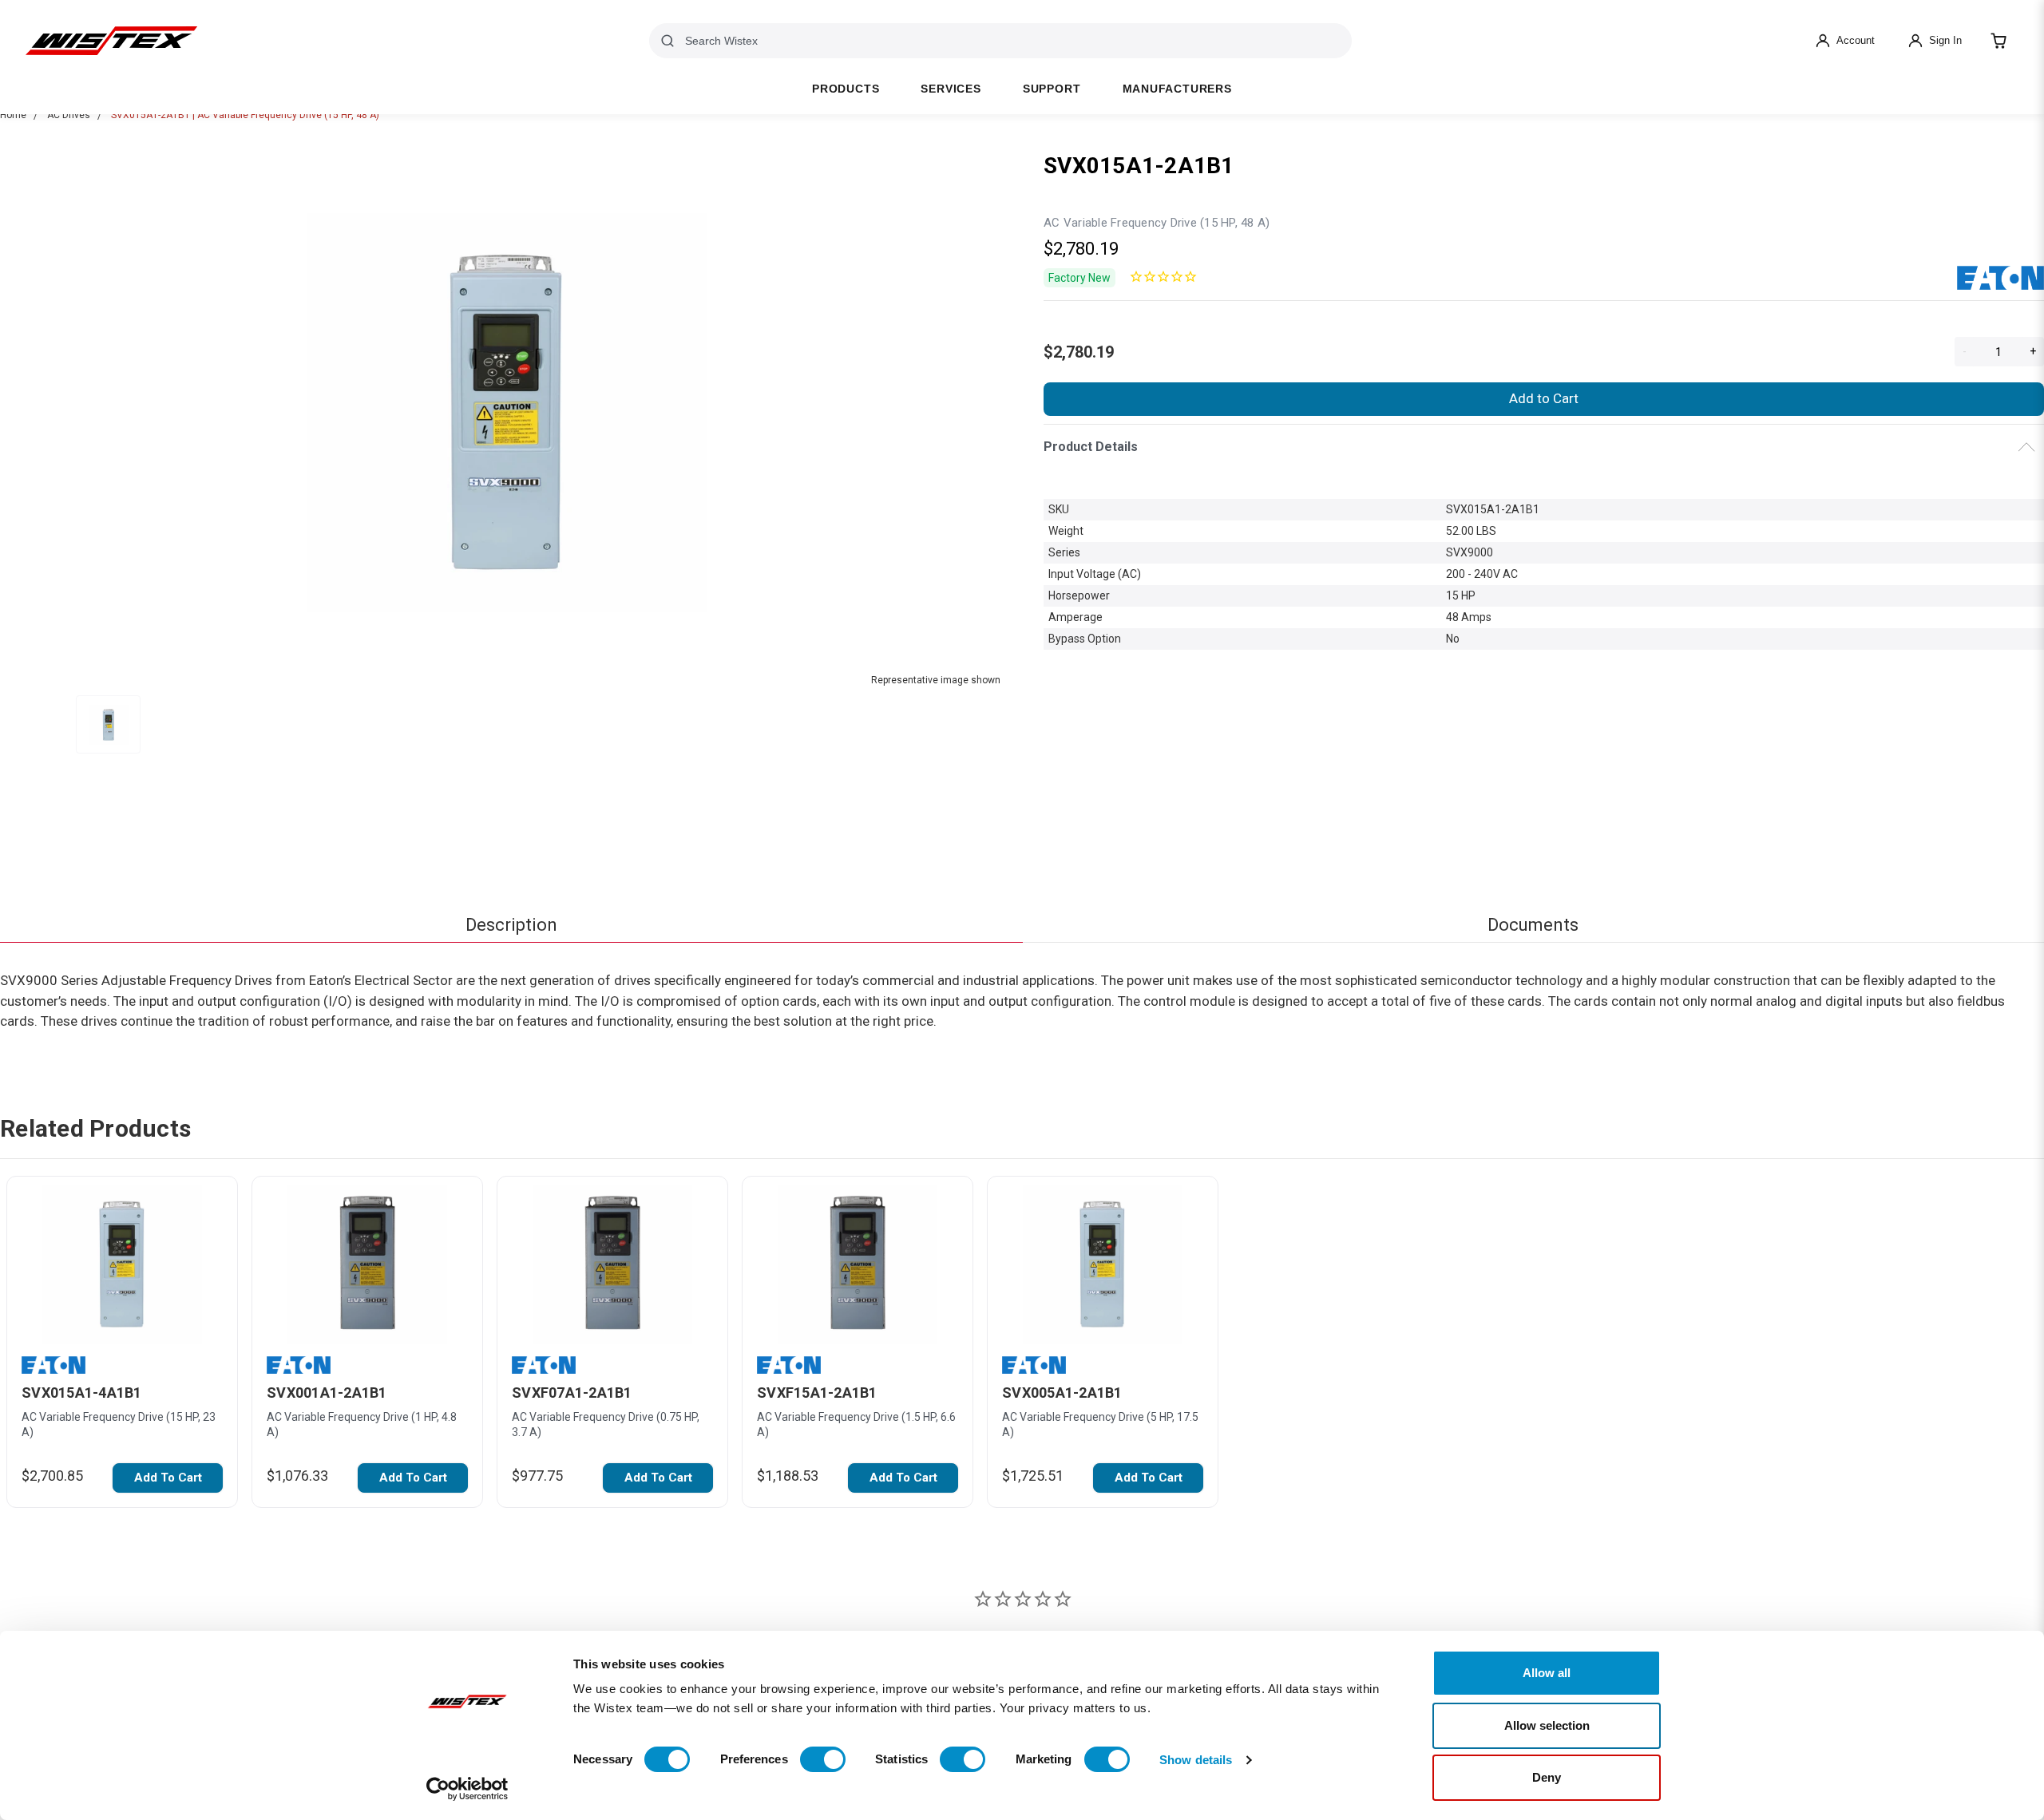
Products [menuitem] (846, 89)
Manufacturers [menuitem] (1177, 89)
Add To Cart (168, 1478)
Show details (1196, 1760)
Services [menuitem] (951, 89)
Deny (1547, 1777)
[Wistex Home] (111, 41)
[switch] (823, 1759)
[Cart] (1998, 41)
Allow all (1547, 1673)
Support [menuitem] (1052, 89)
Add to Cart (1544, 398)
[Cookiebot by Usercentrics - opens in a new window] (467, 1789)
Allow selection (1547, 1725)
